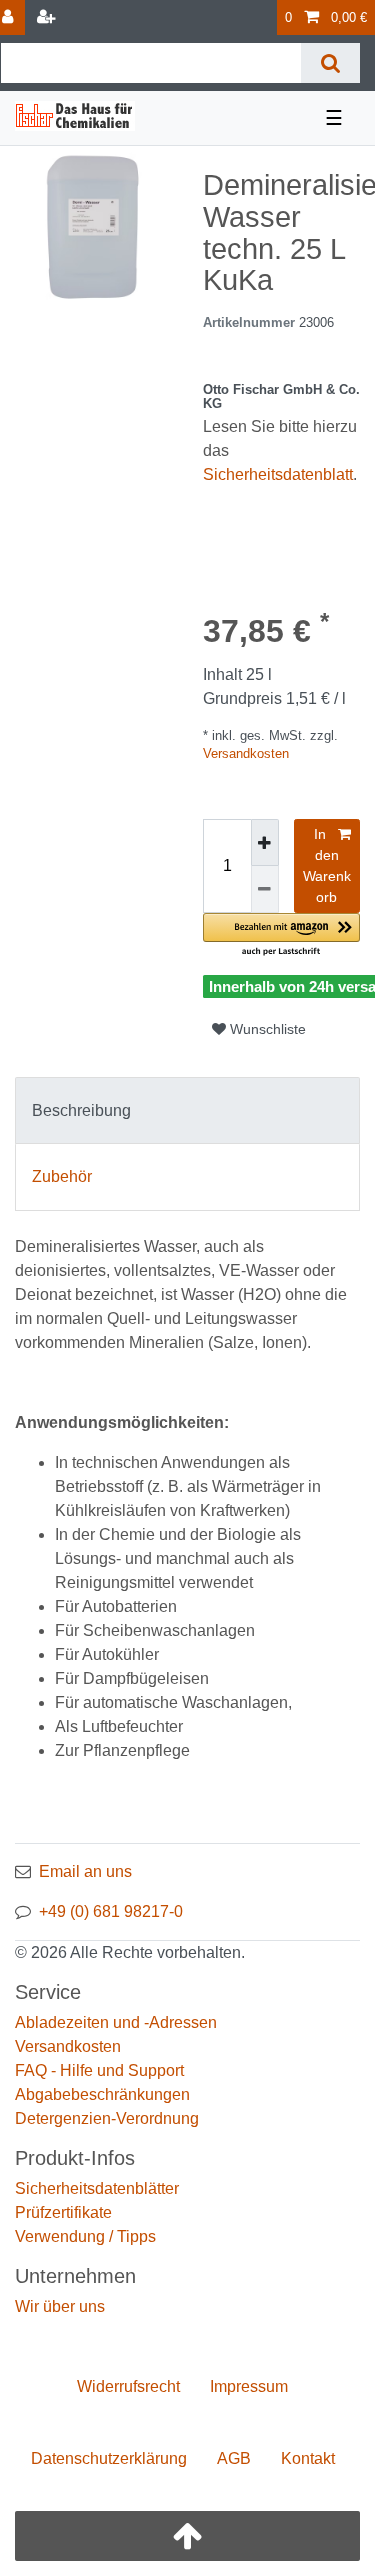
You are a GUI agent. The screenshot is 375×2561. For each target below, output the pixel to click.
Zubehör (62, 1176)
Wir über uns (60, 2306)
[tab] (187, 1111)
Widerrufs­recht (128, 2386)
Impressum (249, 2386)
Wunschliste (266, 1029)
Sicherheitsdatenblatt (278, 474)
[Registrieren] (48, 17)
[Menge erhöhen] (265, 842)
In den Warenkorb (327, 865)
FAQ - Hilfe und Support (99, 2070)
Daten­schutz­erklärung (109, 2458)
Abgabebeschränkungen (102, 2094)
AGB (234, 2458)
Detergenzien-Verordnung (107, 2118)
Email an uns (85, 1871)
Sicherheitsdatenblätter (97, 2188)
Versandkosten (246, 753)
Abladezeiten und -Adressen (116, 2022)
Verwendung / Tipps (85, 2236)
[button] (282, 935)
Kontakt (308, 2458)
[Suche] (330, 63)
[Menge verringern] (265, 889)
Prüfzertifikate (63, 2212)
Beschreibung (81, 1110)
